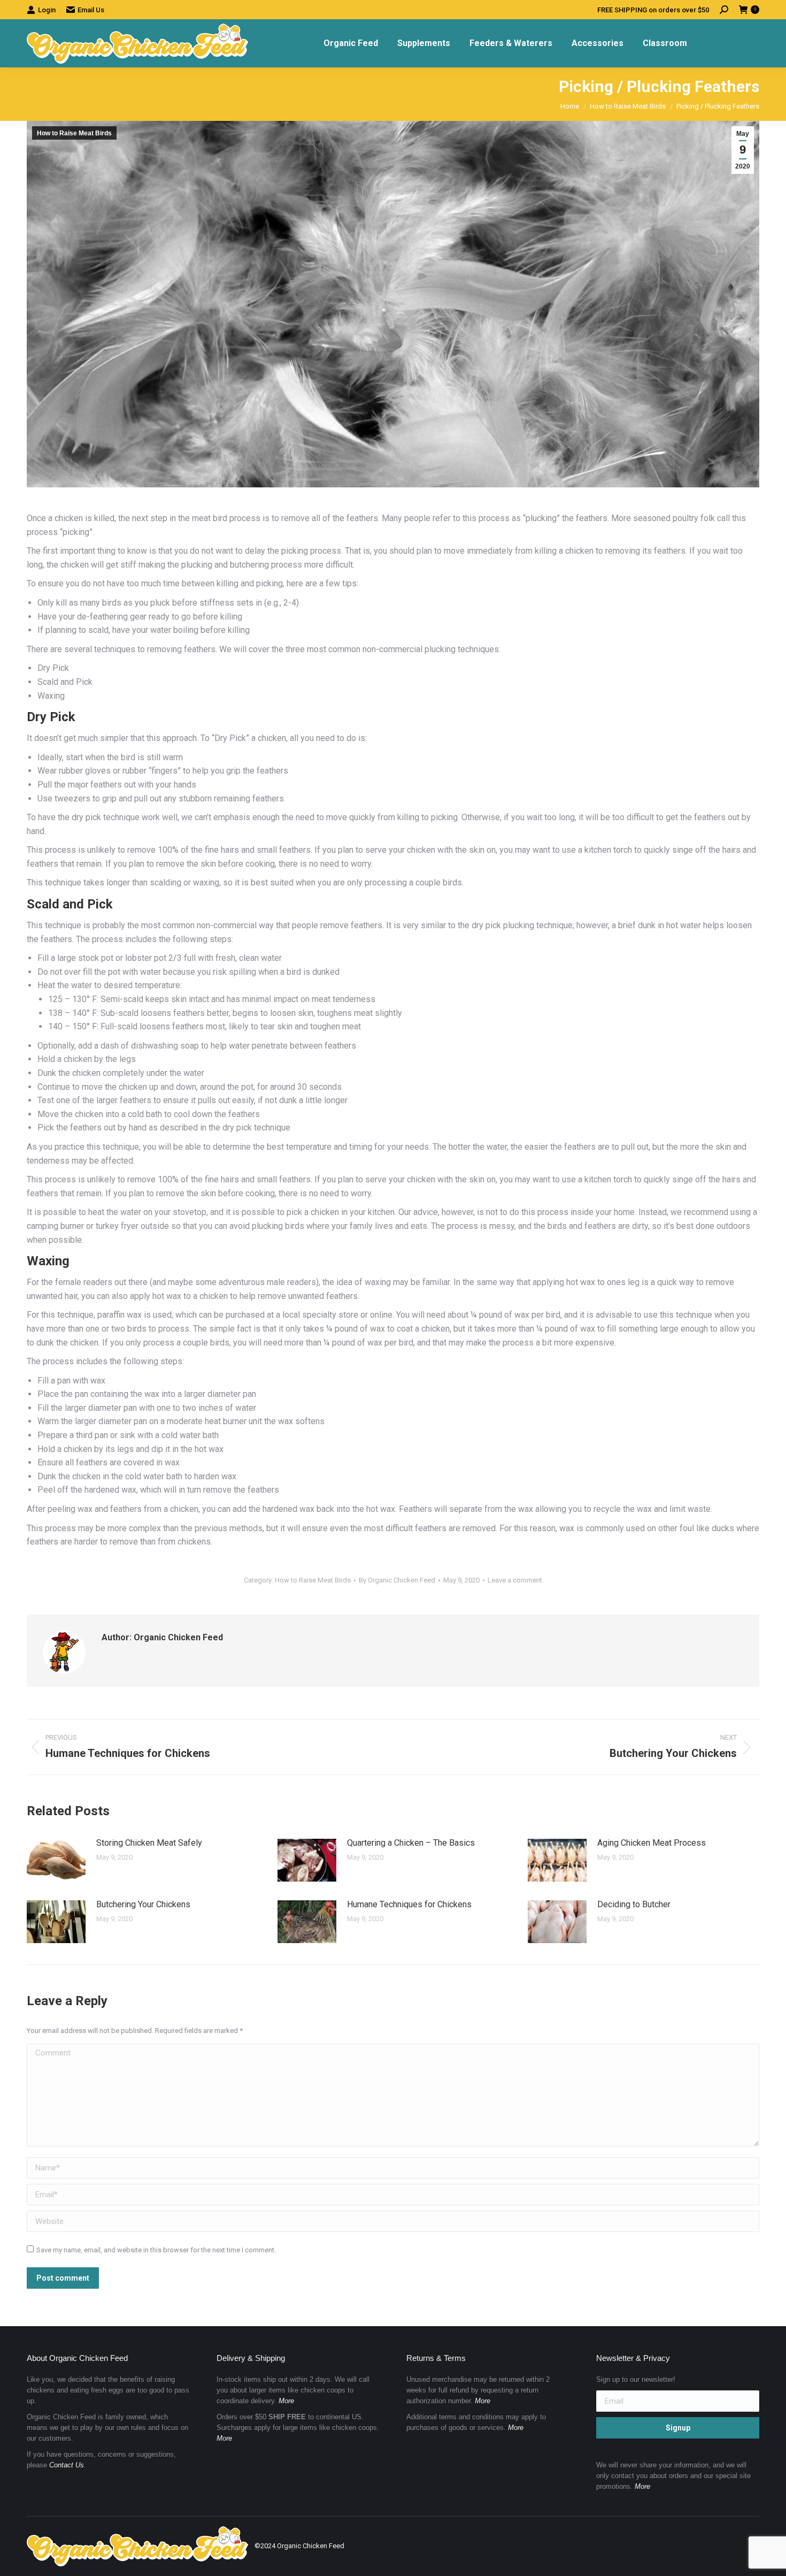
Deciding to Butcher (634, 1904)
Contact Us (67, 2465)
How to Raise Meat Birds (74, 133)
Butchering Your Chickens (143, 1904)
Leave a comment (515, 1580)
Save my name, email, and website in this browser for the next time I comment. (156, 2250)
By (397, 1580)
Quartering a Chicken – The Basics (411, 1843)
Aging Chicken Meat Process (652, 1843)
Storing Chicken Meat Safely (149, 1843)
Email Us (91, 10)
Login (47, 10)
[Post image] (56, 1860)
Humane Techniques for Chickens (409, 1904)
